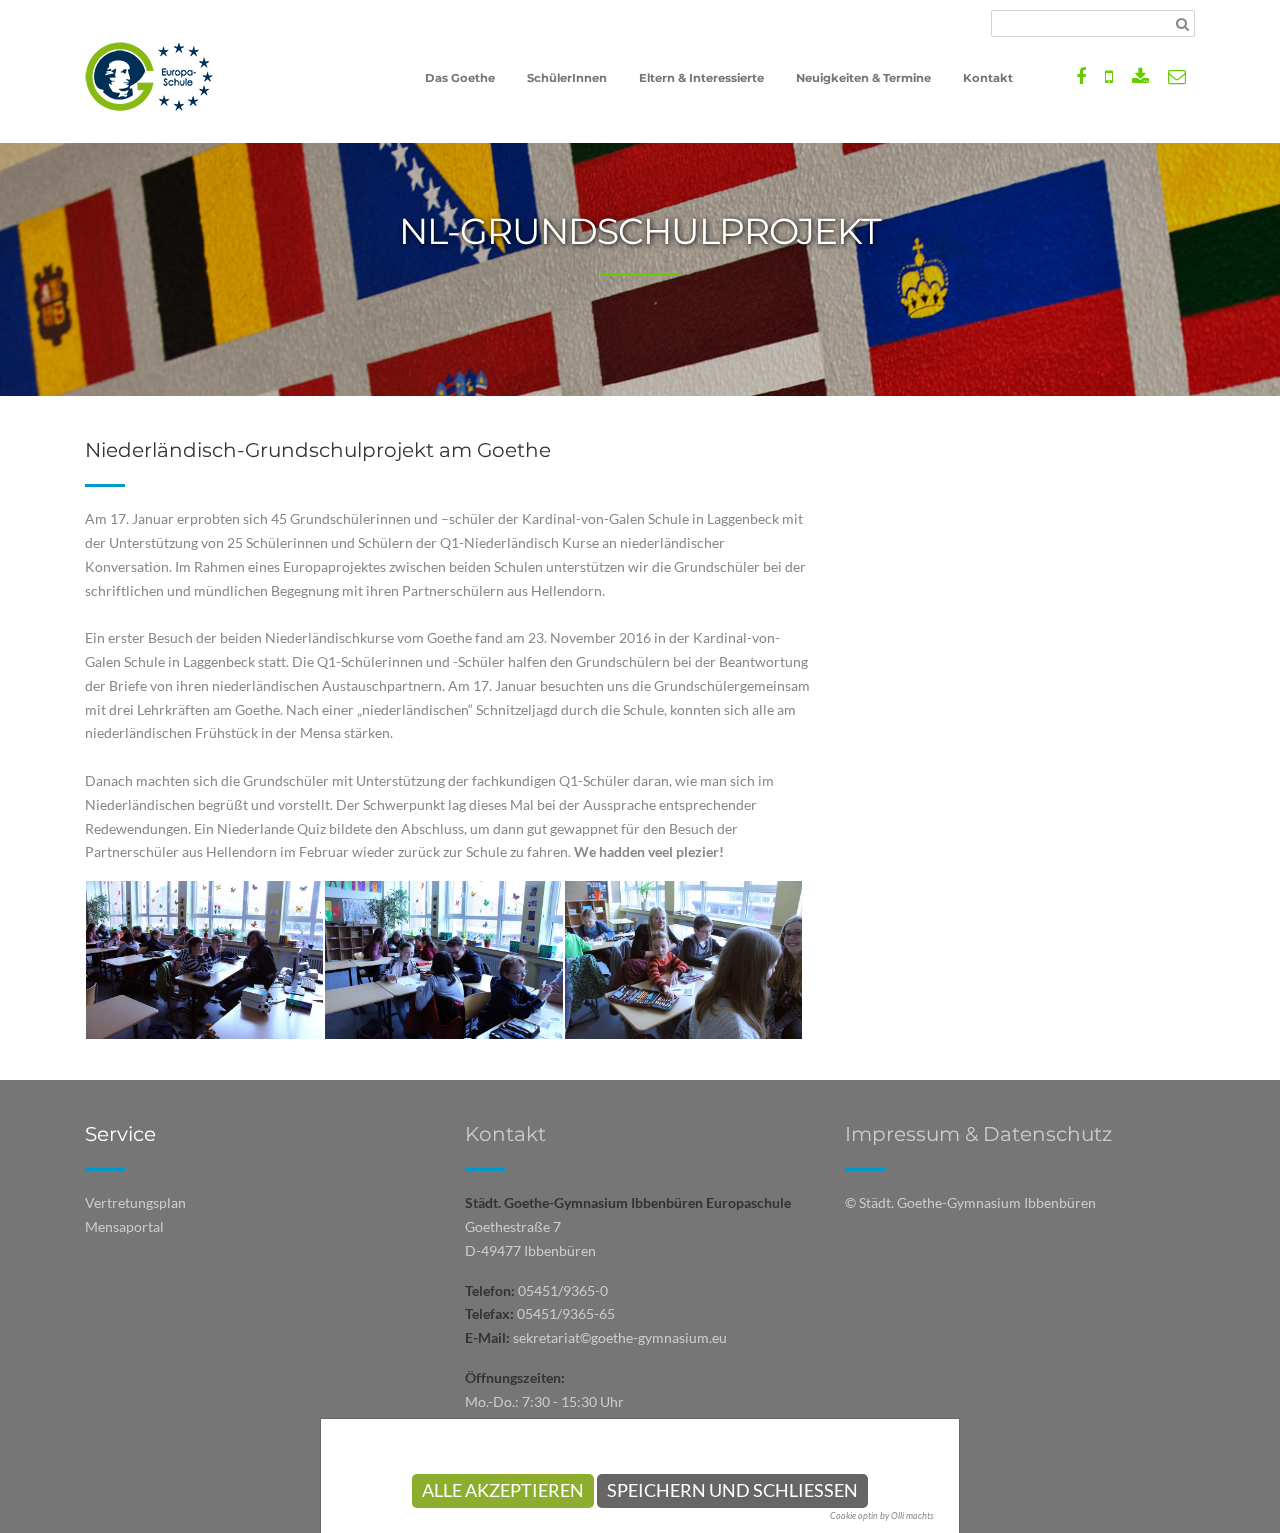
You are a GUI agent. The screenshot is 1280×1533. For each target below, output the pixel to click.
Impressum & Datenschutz (978, 1134)
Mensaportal (124, 1226)
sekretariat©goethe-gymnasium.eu (620, 1337)
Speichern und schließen (732, 1490)
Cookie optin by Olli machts (882, 1515)
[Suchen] (1182, 24)
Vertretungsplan (135, 1202)
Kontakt (505, 1134)
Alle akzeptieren (503, 1490)
